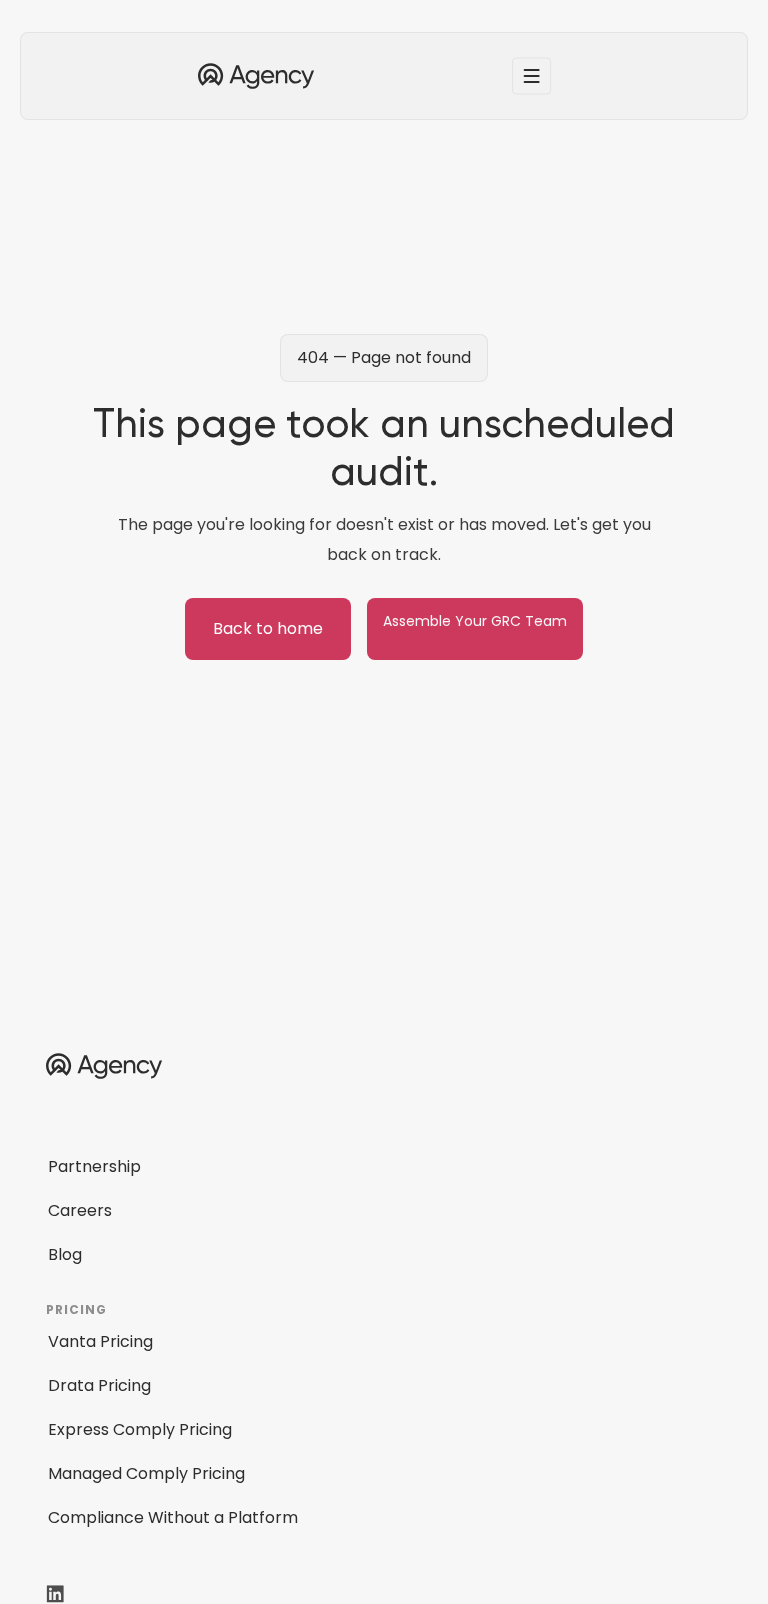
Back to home (268, 628)
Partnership (94, 1166)
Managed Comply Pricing (146, 1473)
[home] (256, 76)
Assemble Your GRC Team (475, 621)
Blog (65, 1254)
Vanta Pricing (100, 1341)
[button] (532, 76)
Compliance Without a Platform (173, 1517)
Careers (80, 1210)
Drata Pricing (99, 1385)
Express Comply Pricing (140, 1429)
